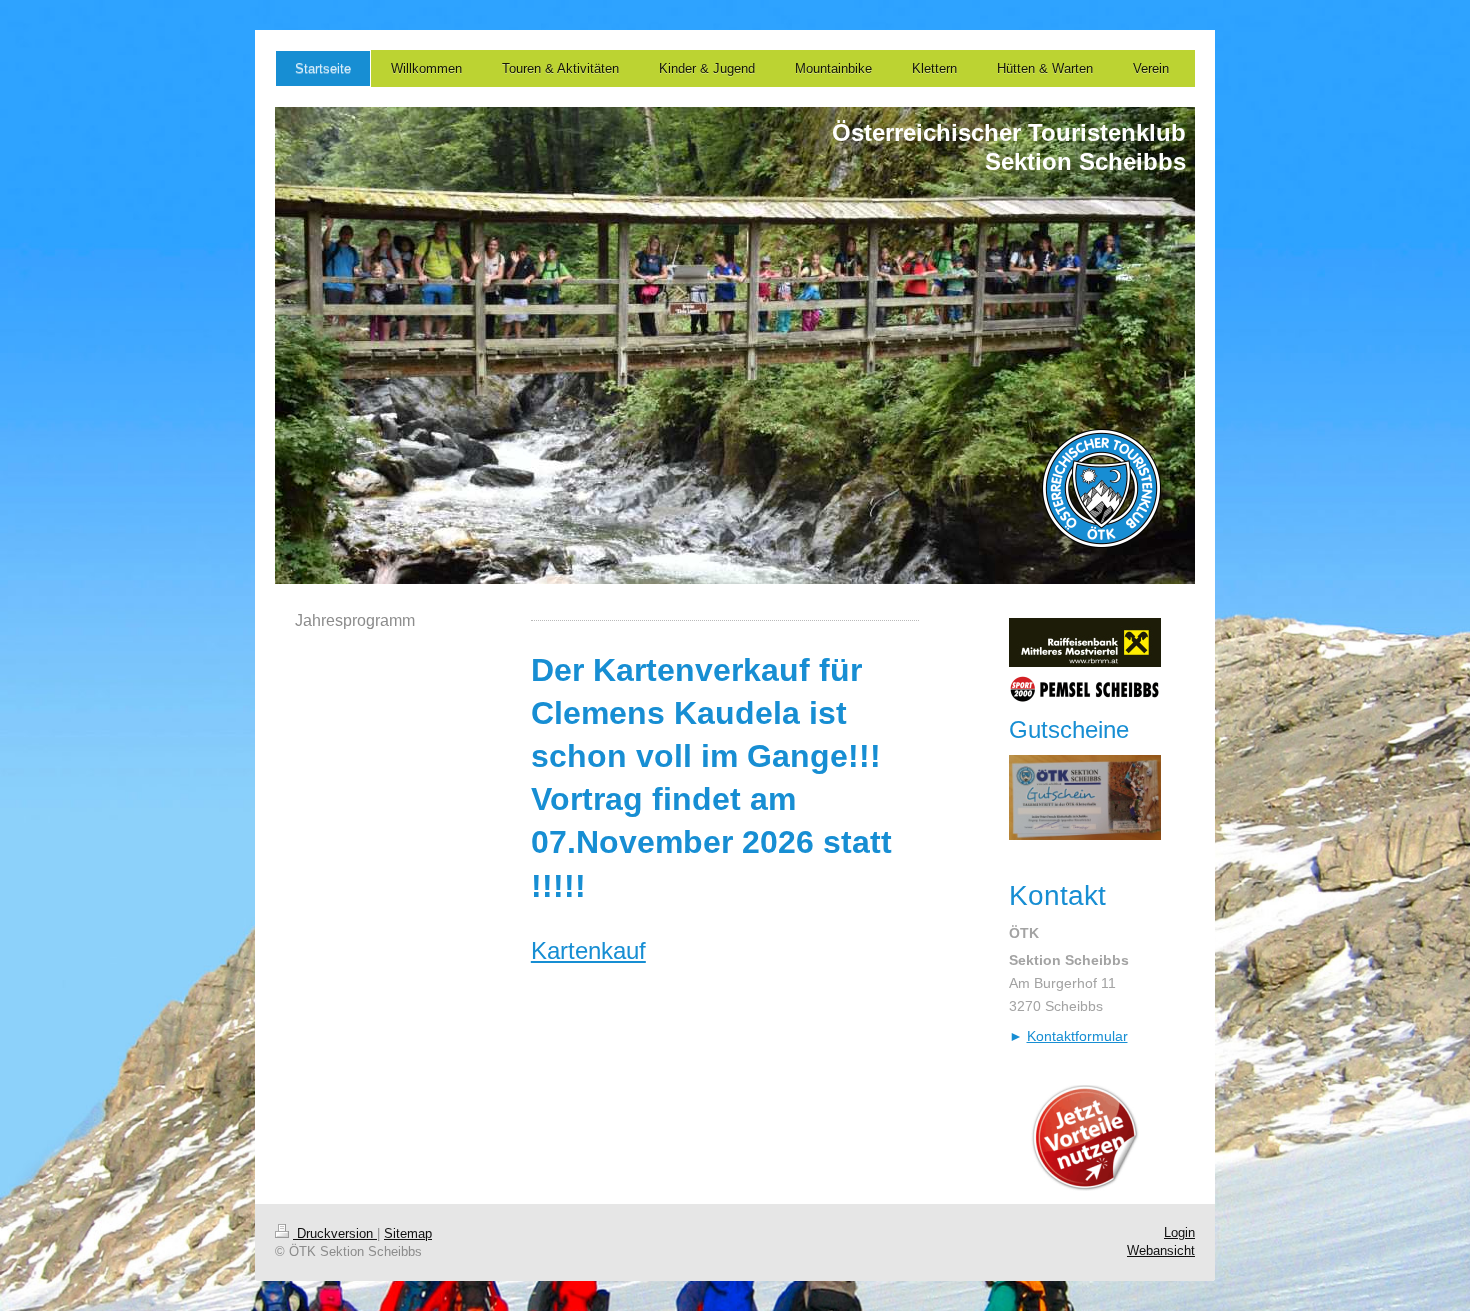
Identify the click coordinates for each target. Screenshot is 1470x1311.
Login (1179, 1232)
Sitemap (408, 1233)
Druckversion (335, 1233)
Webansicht (1161, 1250)
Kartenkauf (588, 950)
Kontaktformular (1077, 1036)
